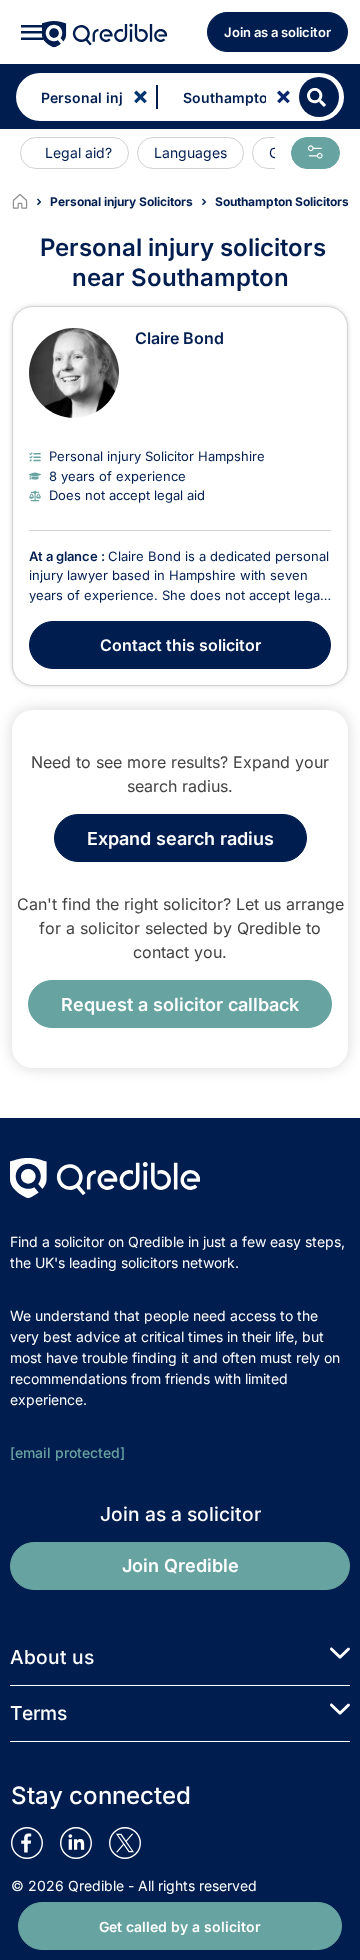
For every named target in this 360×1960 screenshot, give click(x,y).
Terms (38, 1713)
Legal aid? (78, 152)
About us (52, 1657)
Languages (190, 152)
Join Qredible (180, 1565)
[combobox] (81, 97)
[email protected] (67, 1452)
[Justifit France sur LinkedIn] (84, 1843)
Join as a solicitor (277, 32)
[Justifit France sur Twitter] (133, 1843)
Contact (180, 645)
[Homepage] (31, 202)
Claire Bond (179, 338)
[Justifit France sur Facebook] (35, 1843)
